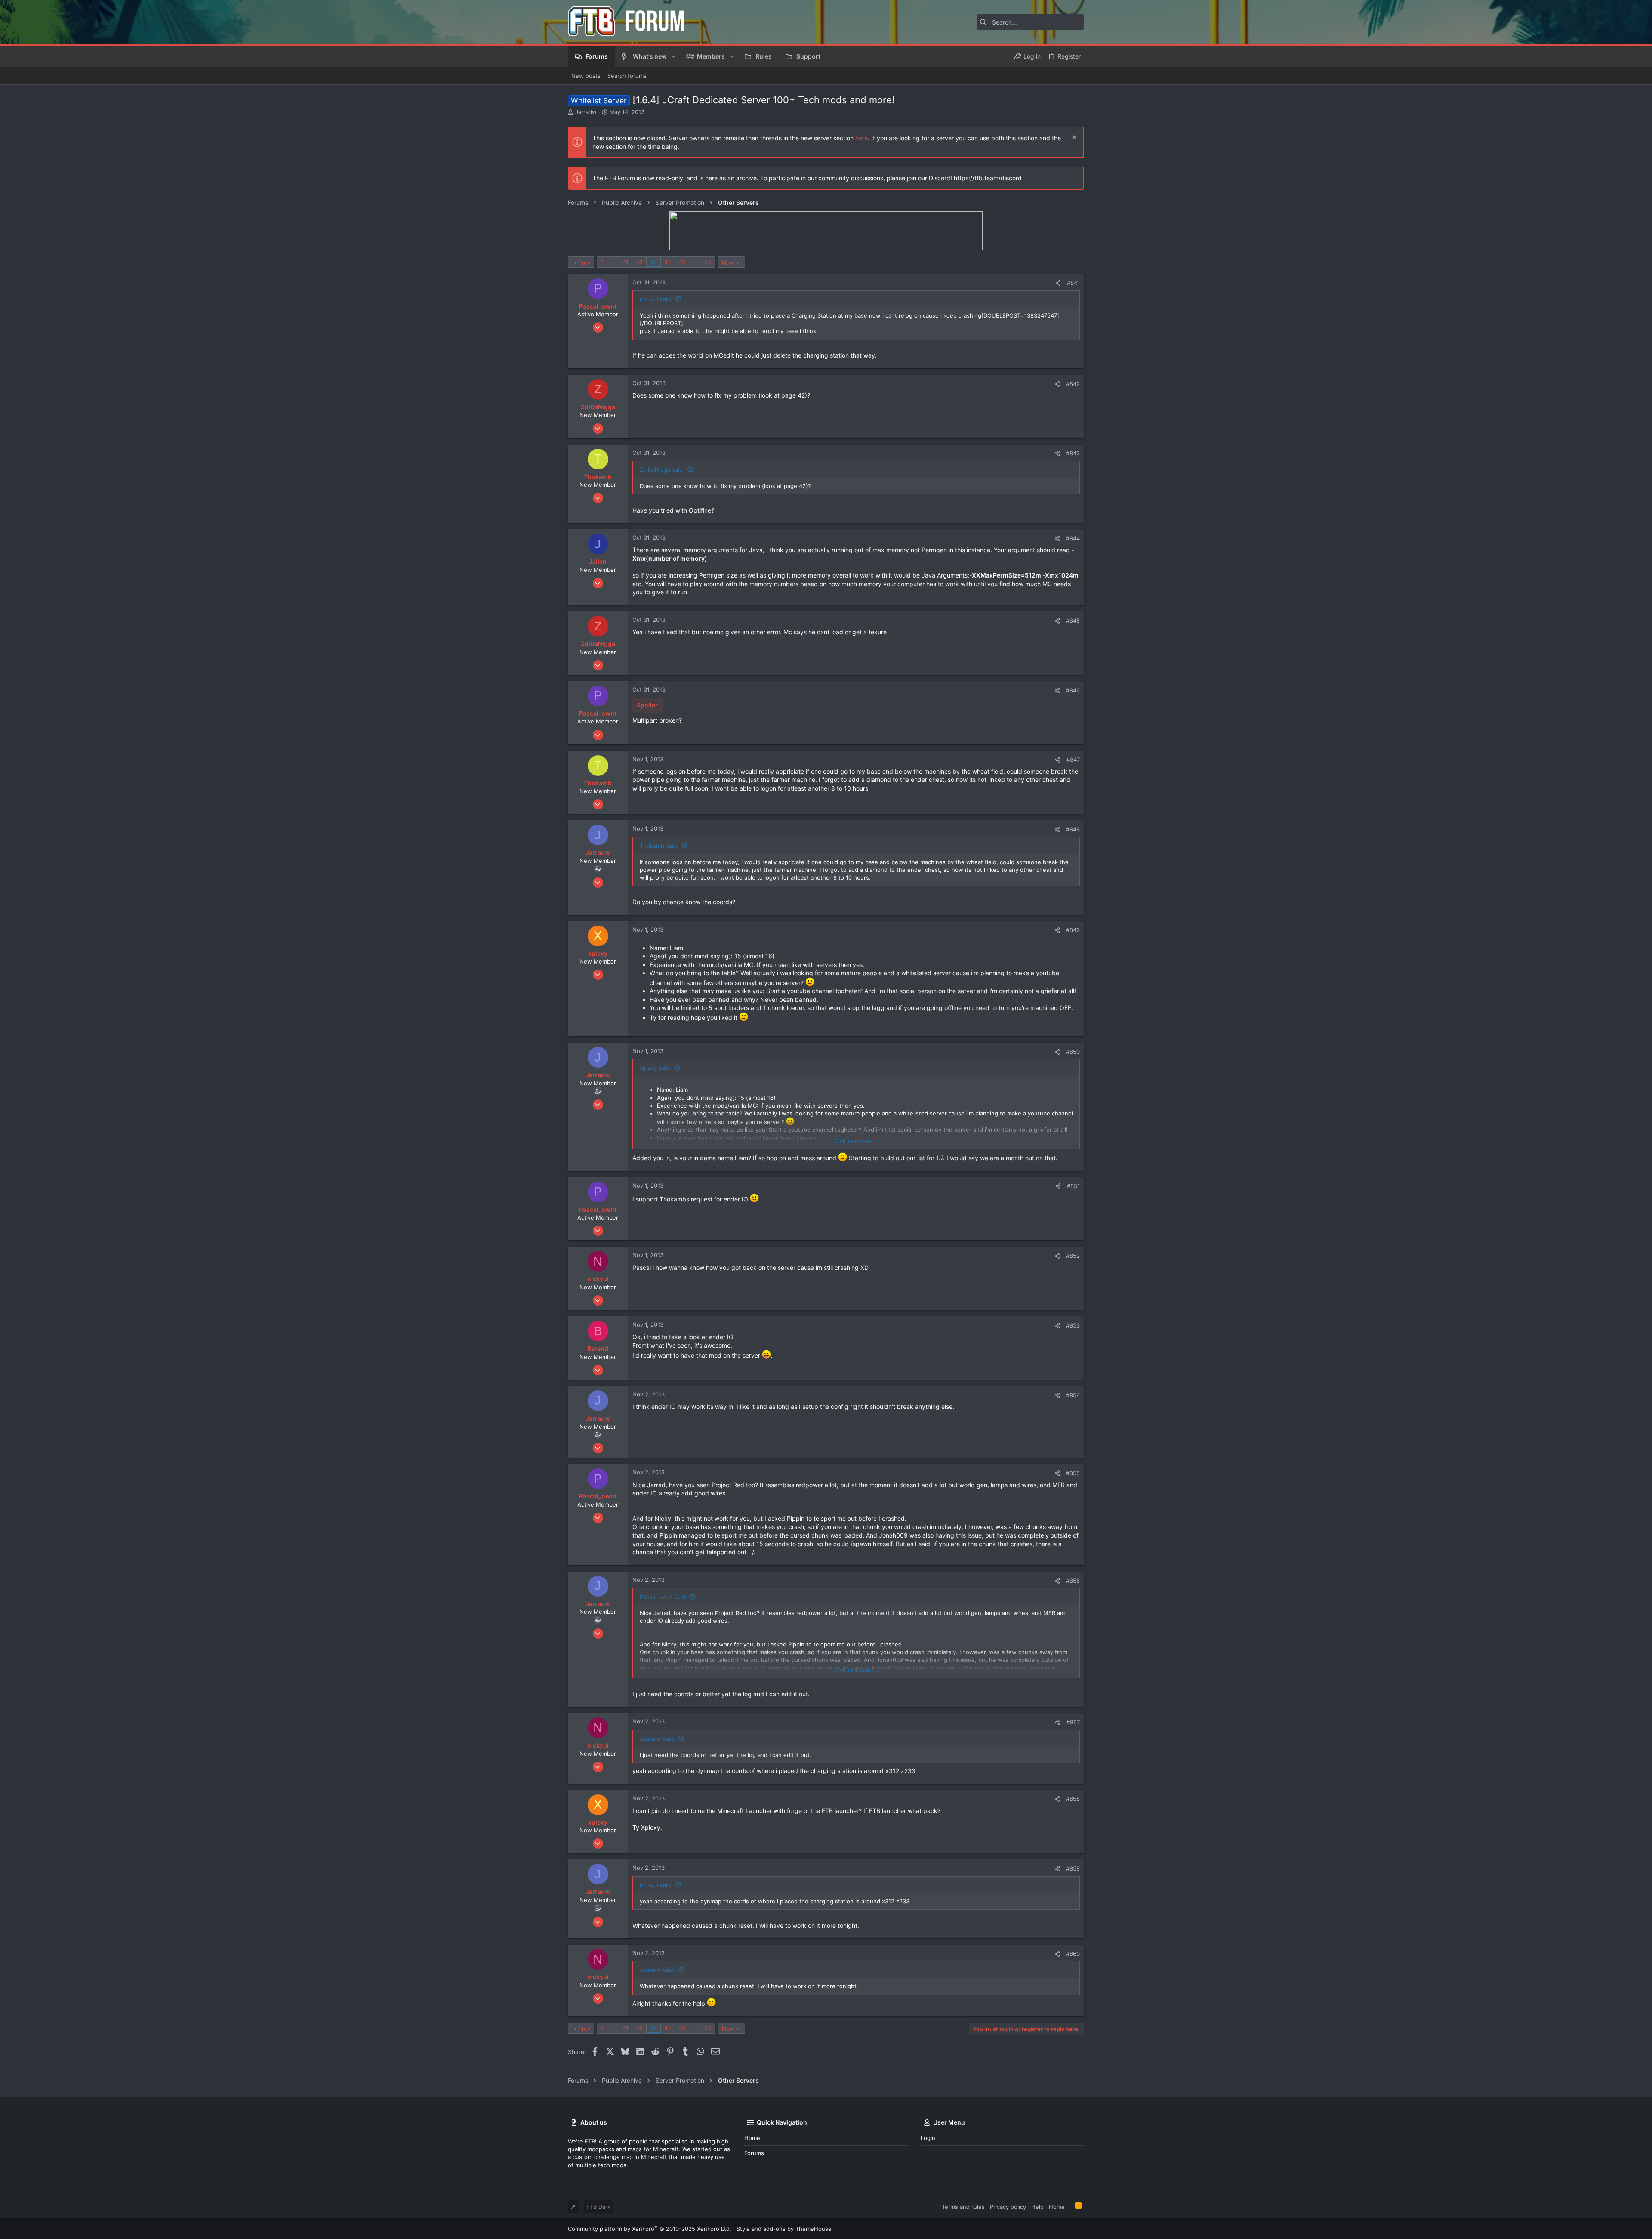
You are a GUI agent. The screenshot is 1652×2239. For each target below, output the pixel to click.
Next (728, 263)
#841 (1073, 283)
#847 (1073, 760)
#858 (1073, 1799)
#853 (1073, 1325)
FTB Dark (598, 2207)
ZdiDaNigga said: (662, 469)
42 (639, 262)
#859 (1073, 1868)
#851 (1073, 1186)
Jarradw (586, 112)
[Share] (1058, 283)
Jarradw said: (658, 1739)
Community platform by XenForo (650, 2229)
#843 (1073, 453)
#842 (1073, 384)
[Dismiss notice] (1073, 138)
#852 (1073, 1256)
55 (708, 262)
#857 (1073, 1722)
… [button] (613, 262)
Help (1037, 2207)
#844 (1073, 538)
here (861, 138)
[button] (673, 56)
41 (626, 262)
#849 (1073, 930)
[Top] (1070, 2206)
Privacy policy (1008, 2207)
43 (653, 262)
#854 (1073, 1395)
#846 (1073, 690)
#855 (1073, 1473)
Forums (754, 2153)
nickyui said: (656, 299)
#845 (1073, 621)
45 (682, 262)
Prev (584, 263)
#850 (1073, 1052)
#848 (1073, 829)
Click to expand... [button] (857, 1141)
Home (752, 2138)
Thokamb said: (659, 846)
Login (928, 2138)
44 (668, 262)
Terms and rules (963, 2207)
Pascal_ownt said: (663, 1597)
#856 (1073, 1581)
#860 (1073, 1954)
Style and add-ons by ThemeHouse (784, 2229)
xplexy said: (655, 1068)
